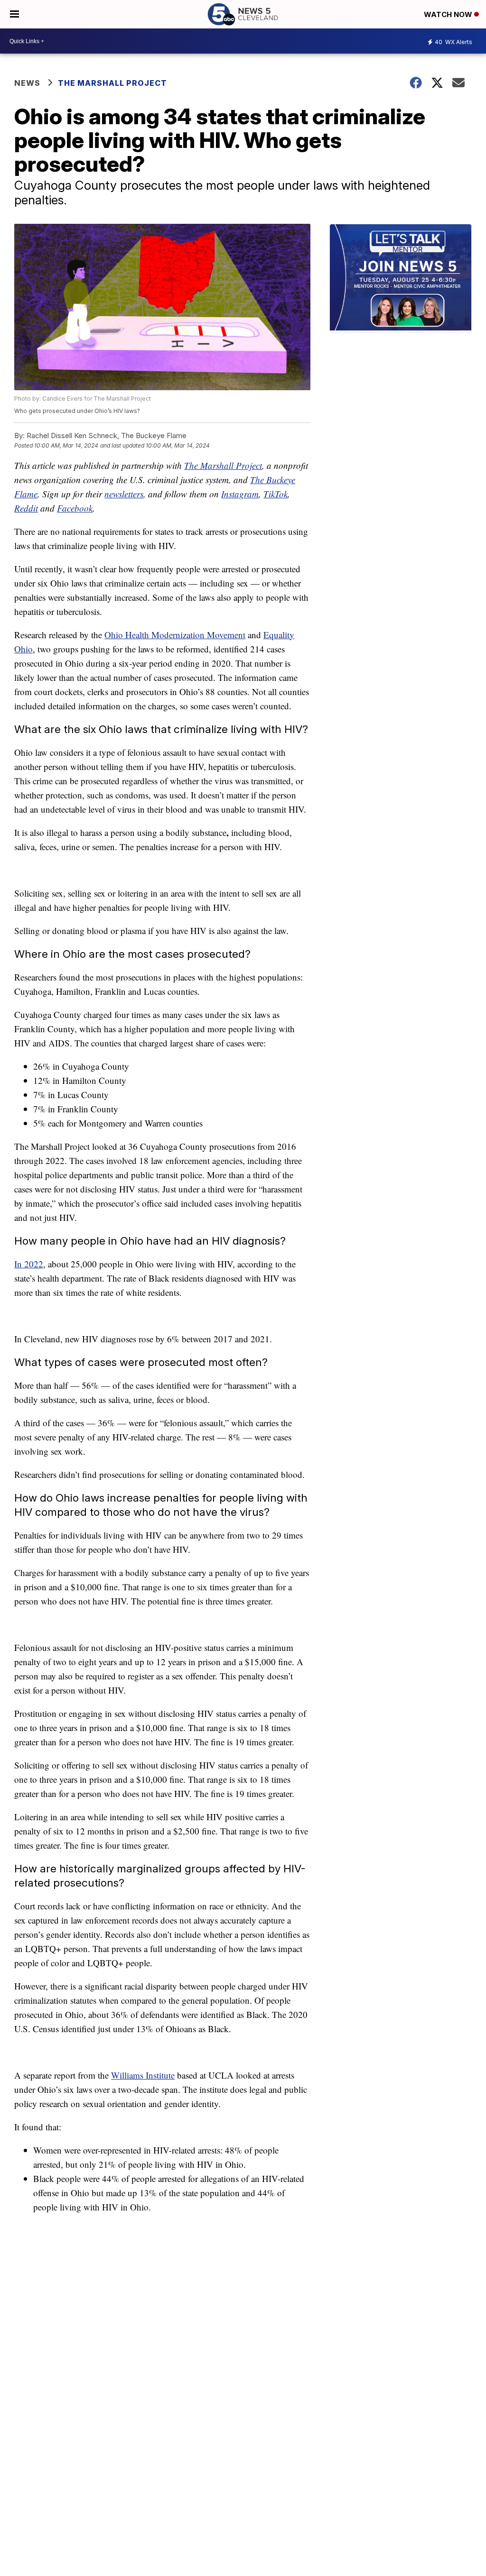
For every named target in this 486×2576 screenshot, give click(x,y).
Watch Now (449, 14)
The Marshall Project (112, 83)
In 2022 (29, 1264)
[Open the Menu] (14, 14)
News (27, 83)
